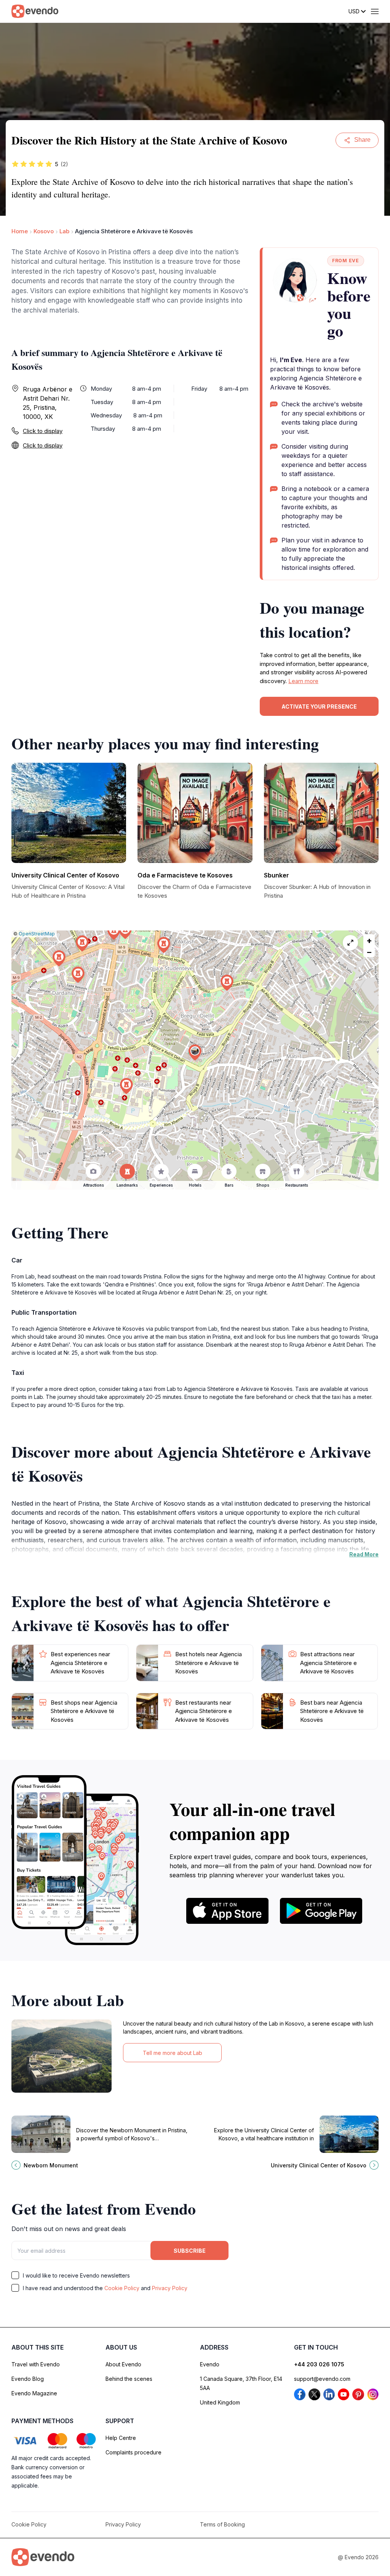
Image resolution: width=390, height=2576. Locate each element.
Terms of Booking (222, 2524)
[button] (195, 1053)
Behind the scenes (129, 2379)
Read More (364, 1554)
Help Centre (121, 2438)
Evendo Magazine (34, 2393)
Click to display (43, 431)
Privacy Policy (170, 2288)
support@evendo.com (322, 2379)
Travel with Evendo (36, 2364)
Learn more (303, 681)
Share (362, 140)
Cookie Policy (122, 2288)
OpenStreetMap (37, 934)
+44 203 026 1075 (319, 2364)
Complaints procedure (133, 2452)
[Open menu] (375, 11)
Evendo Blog (28, 2379)
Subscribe (190, 2251)
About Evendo (123, 2364)
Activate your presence (319, 707)
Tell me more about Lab (173, 2053)
